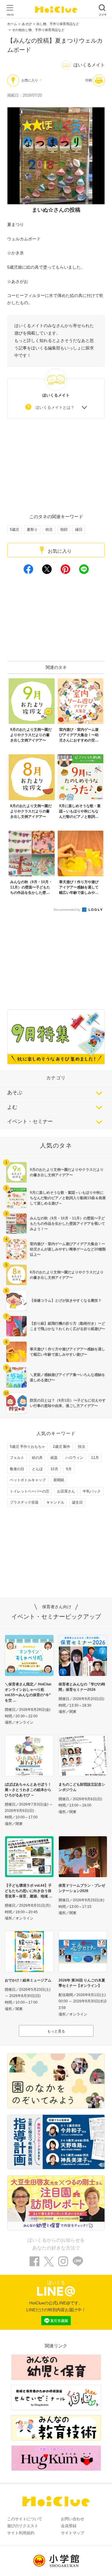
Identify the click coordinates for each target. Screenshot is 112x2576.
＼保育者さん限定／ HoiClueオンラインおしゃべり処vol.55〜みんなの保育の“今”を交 (28, 1692)
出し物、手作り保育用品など (58, 24)
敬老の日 (17, 1469)
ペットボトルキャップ (28, 1480)
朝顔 (64, 530)
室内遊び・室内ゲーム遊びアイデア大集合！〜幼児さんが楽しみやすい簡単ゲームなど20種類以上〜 (68, 1249)
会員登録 (69, 2526)
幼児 (49, 530)
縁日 (79, 530)
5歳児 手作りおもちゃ (27, 1447)
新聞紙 (59, 1480)
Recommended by (67, 910)
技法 (82, 1447)
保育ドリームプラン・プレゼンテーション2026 (82, 1888)
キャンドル (55, 1502)
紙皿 (54, 1458)
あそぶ (15, 1093)
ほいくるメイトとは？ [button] (55, 407)
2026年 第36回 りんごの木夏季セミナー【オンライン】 (82, 1983)
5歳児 (14, 530)
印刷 (89, 80)
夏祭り (32, 530)
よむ (12, 1107)
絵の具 (37, 1458)
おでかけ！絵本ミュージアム (28, 1980)
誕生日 (77, 1502)
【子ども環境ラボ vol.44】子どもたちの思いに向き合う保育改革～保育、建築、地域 (28, 1891)
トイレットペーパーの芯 (30, 1491)
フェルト (17, 1458)
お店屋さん (66, 1491)
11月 (95, 1458)
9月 (69, 1469)
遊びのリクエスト (23, 2526)
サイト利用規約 (21, 2533)
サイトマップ (73, 2533)
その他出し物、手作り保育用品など (38, 30)
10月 (54, 1469)
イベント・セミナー (30, 1121)
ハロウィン (74, 1458)
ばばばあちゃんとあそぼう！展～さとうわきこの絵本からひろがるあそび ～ (28, 1790)
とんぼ (37, 1469)
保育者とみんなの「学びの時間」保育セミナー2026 (82, 1687)
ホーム (12, 24)
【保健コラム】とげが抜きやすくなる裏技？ (66, 1301)
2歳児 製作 (62, 1447)
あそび (27, 24)
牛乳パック (92, 1491)
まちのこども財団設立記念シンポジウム (82, 1787)
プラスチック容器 (24, 1502)
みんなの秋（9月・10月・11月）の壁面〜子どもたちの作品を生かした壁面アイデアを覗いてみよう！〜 (67, 1224)
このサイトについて (25, 2519)
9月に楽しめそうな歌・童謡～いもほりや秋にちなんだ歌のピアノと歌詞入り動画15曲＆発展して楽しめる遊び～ (68, 1198)
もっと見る (56, 2031)
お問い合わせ (73, 2519)
